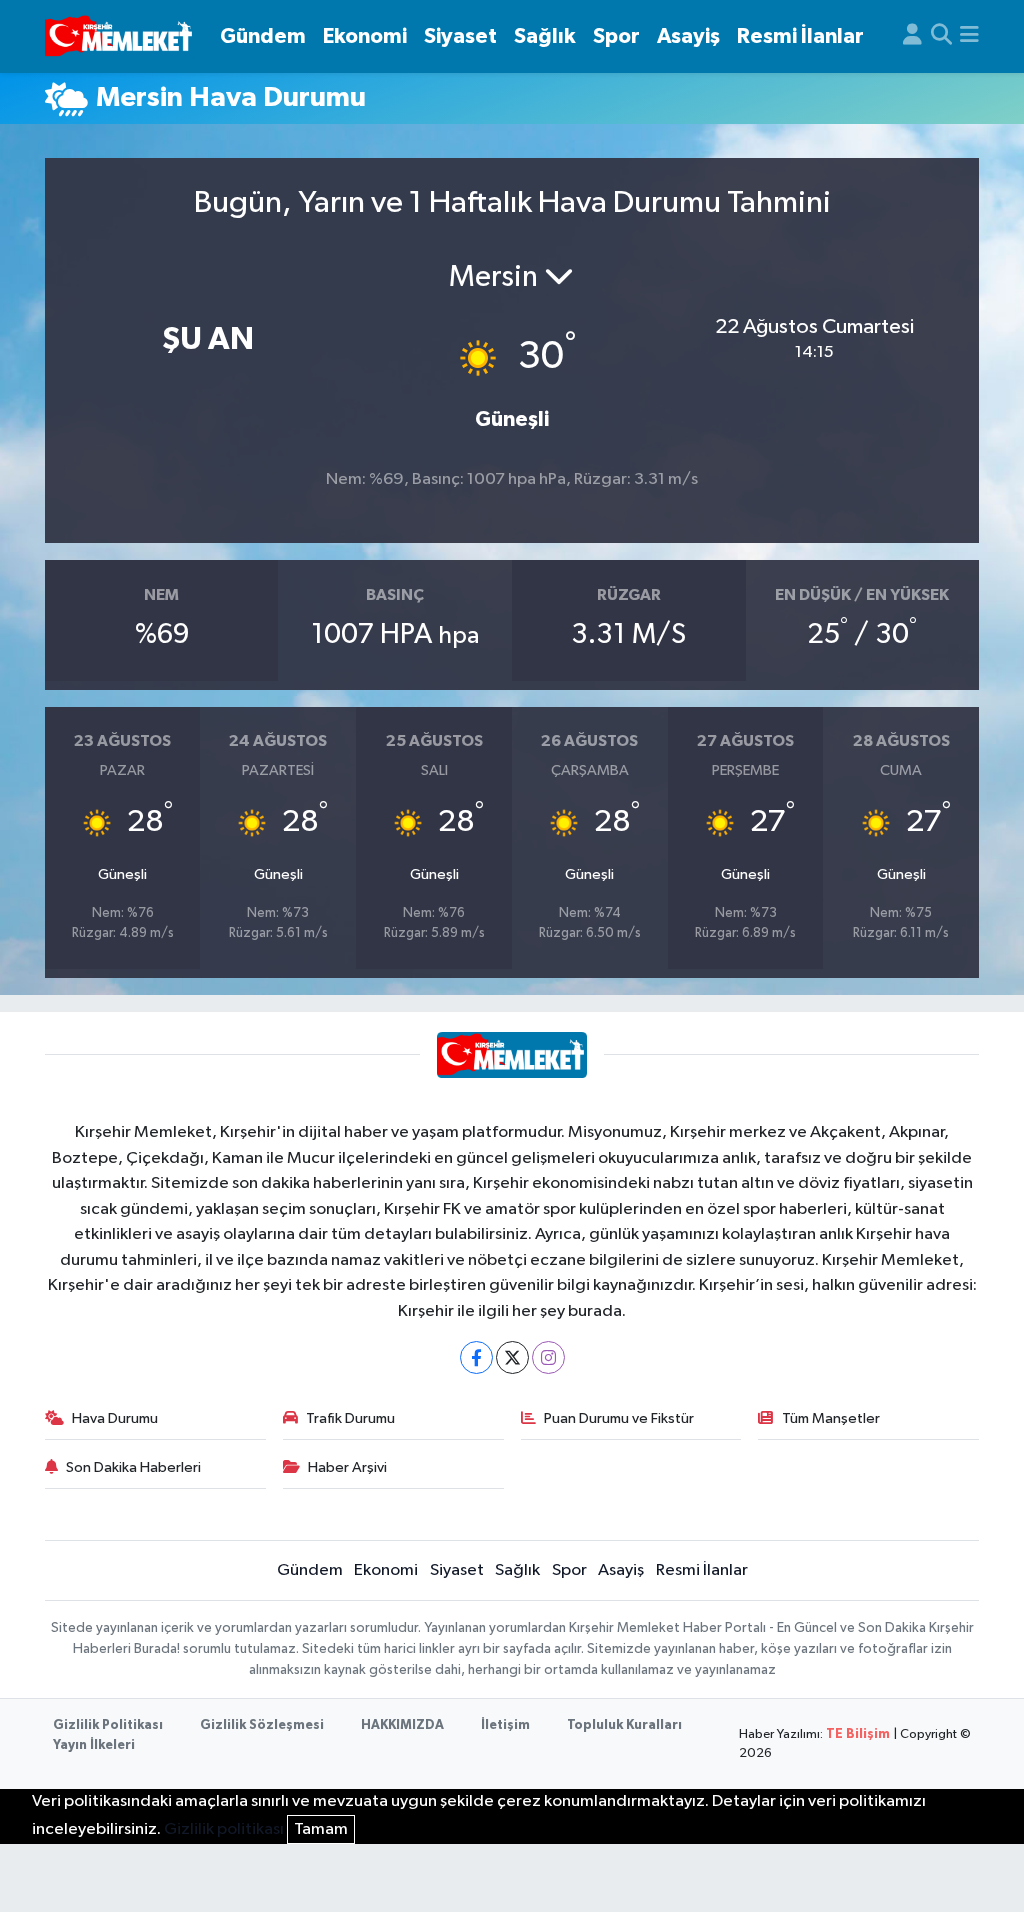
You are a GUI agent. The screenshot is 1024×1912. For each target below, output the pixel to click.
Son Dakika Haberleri (133, 1467)
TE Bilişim (858, 1734)
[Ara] (941, 37)
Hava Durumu (115, 1418)
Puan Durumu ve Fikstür (619, 1418)
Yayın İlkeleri (94, 1745)
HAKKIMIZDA (402, 1725)
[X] (512, 1357)
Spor (616, 36)
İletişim (505, 1725)
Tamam (321, 1829)
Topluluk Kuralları (624, 1725)
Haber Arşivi (347, 1467)
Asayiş (688, 36)
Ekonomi (365, 36)
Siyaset (460, 36)
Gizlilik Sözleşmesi (262, 1725)
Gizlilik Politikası (108, 1725)
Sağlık (545, 36)
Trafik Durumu (350, 1418)
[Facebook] (476, 1357)
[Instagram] (548, 1357)
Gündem (263, 36)
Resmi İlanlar (800, 36)
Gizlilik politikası (224, 1829)
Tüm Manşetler (831, 1418)
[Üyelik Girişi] (912, 37)
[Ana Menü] (969, 37)
